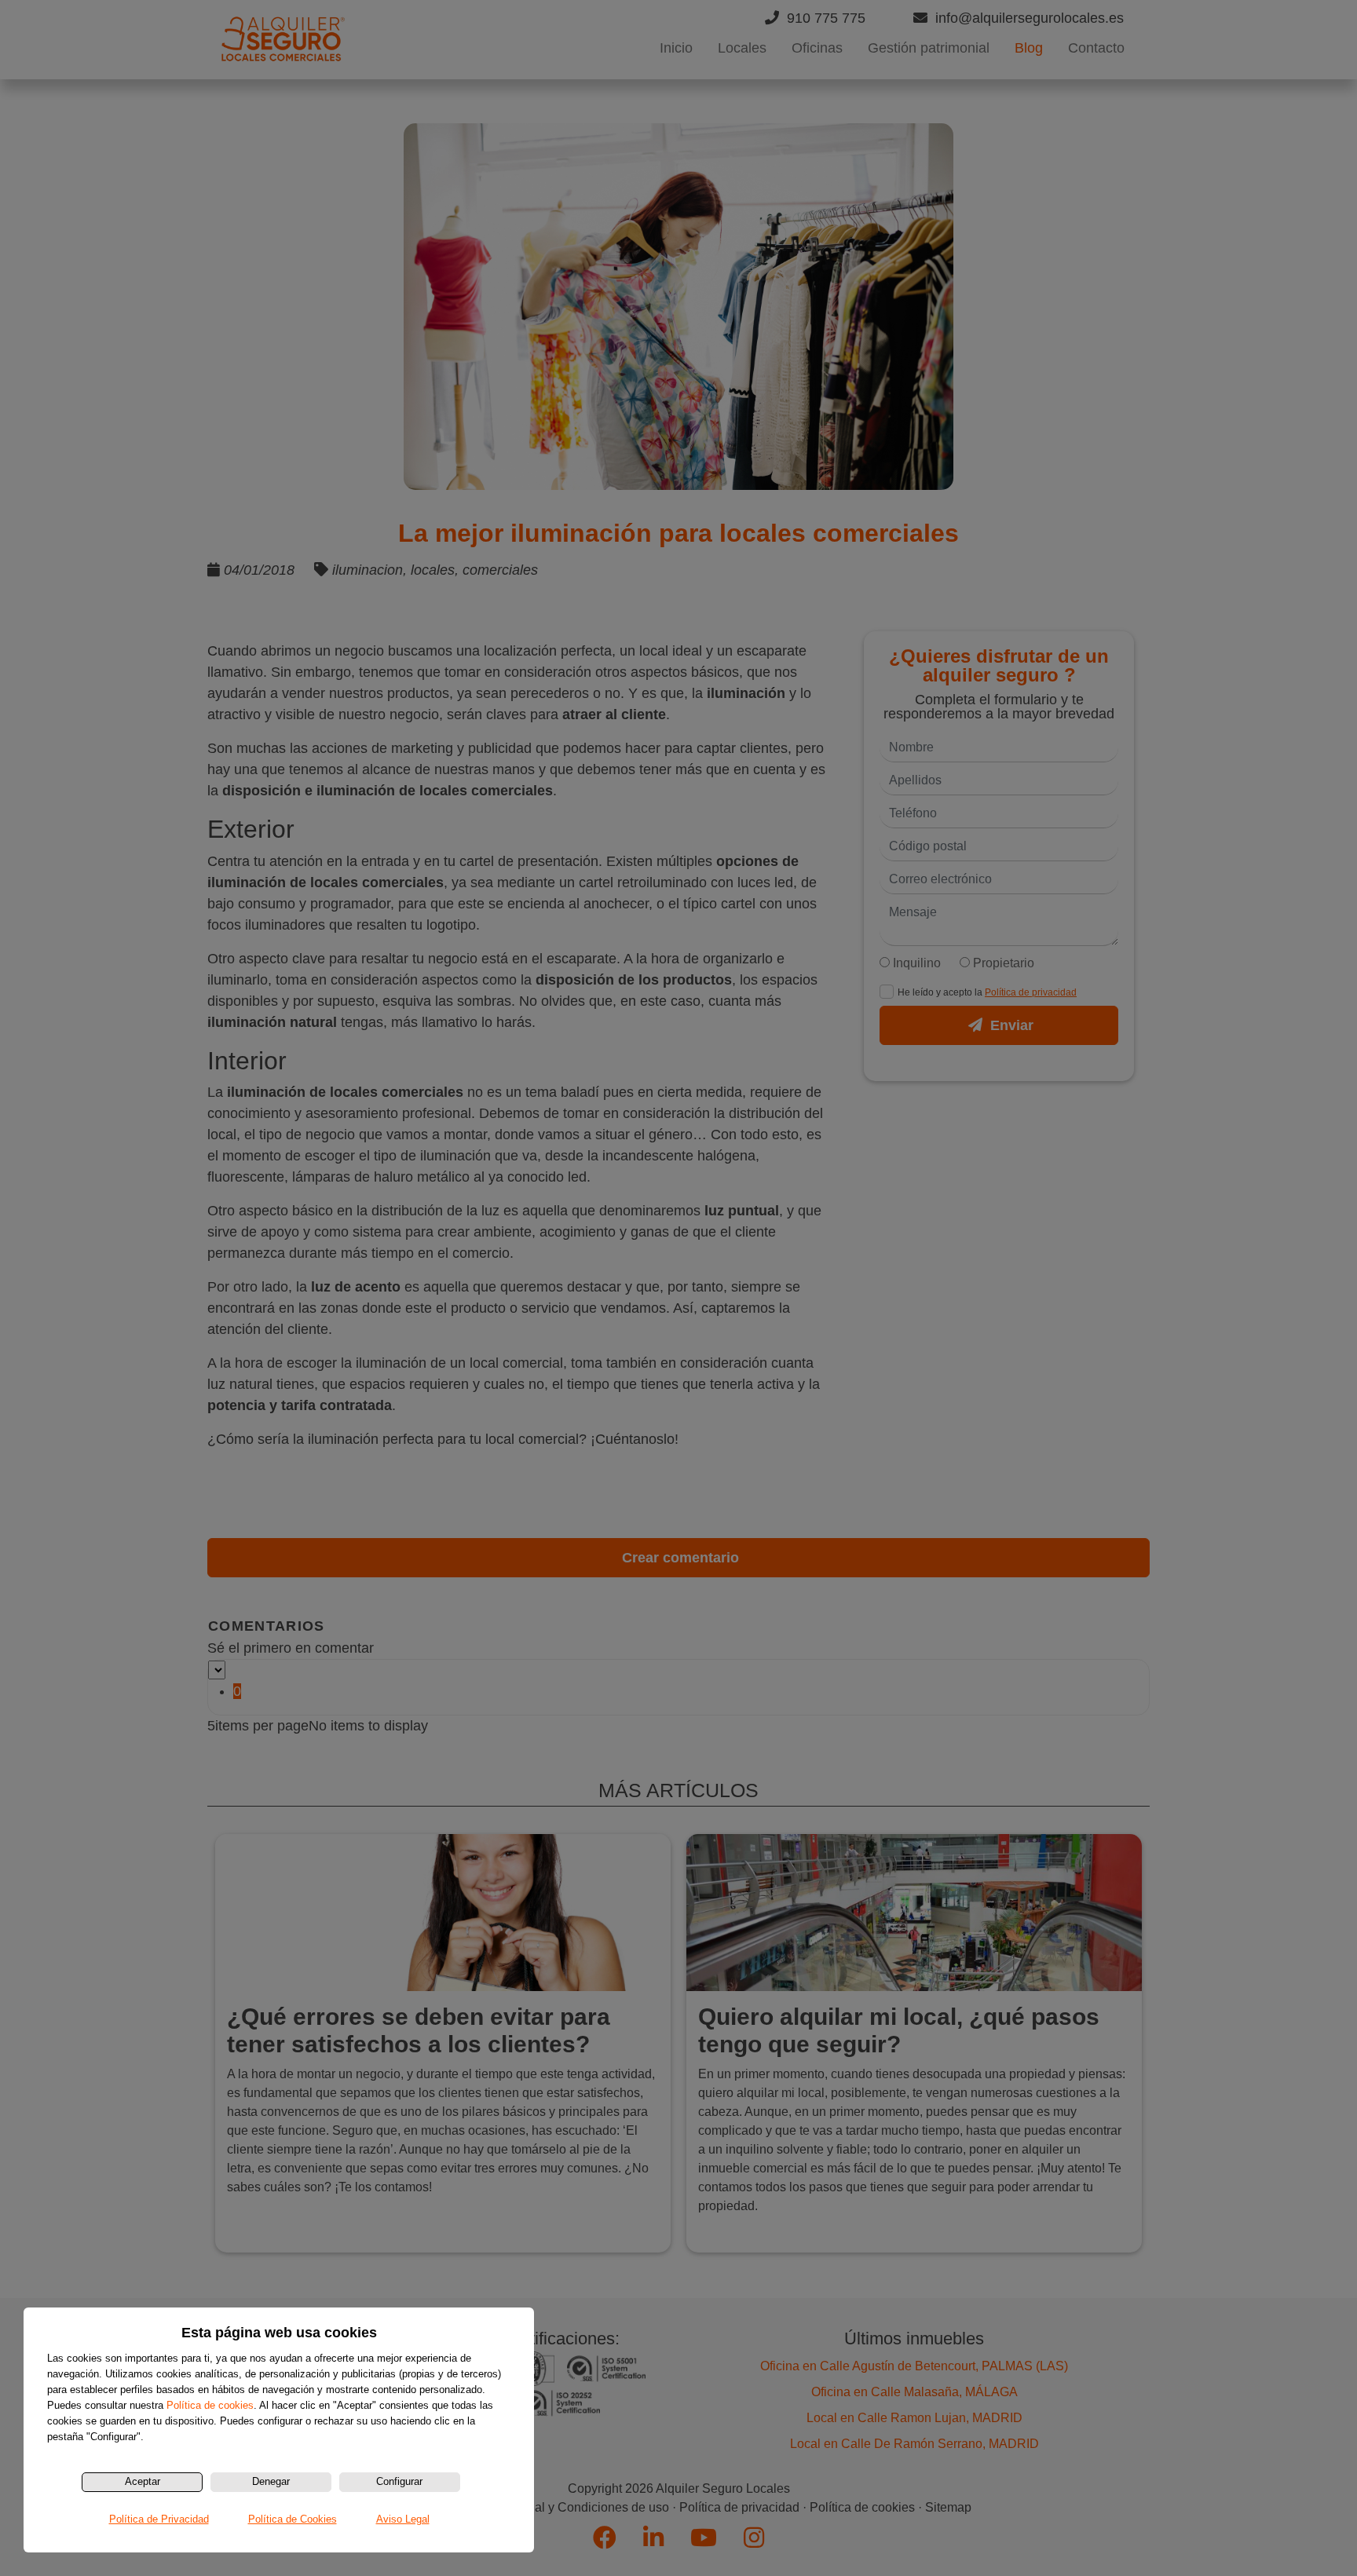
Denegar (271, 2481)
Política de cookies (210, 2405)
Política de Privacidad (159, 2519)
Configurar (399, 2481)
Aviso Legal (403, 2519)
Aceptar (143, 2481)
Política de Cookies (293, 2519)
